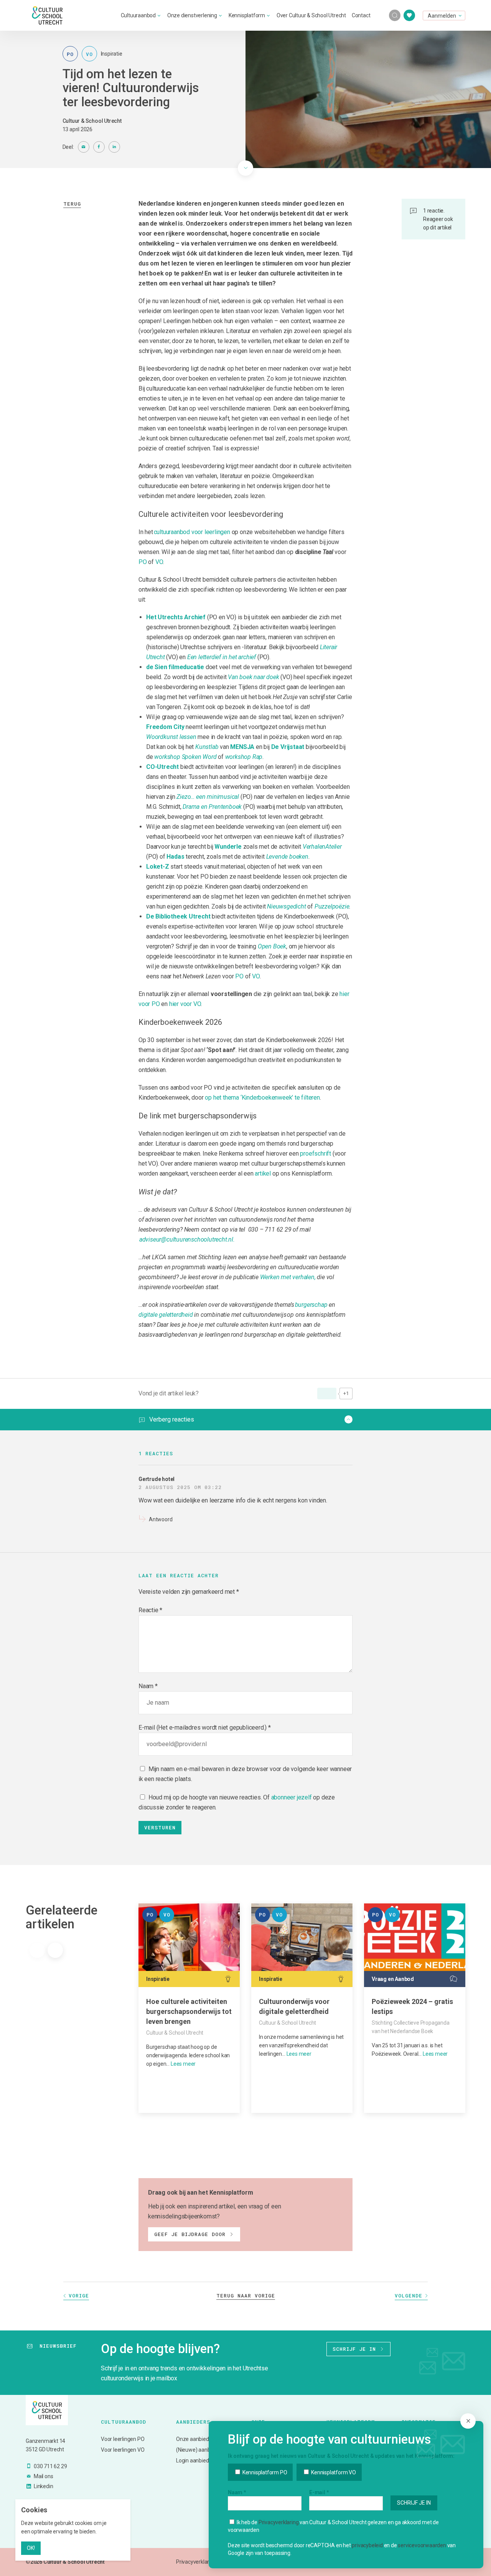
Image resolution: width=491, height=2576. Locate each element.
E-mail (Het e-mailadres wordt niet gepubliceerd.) (203, 1728)
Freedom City (165, 727)
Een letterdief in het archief (222, 657)
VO (159, 562)
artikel (263, 1173)
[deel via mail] (84, 147)
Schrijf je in (354, 2349)
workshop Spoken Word (185, 757)
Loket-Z (158, 867)
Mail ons (43, 2476)
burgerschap (311, 1305)
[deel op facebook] (99, 147)
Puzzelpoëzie (332, 906)
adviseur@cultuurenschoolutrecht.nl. (187, 1239)
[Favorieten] (409, 15)
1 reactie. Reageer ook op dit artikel (438, 219)
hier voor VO (185, 1004)
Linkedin (43, 2486)
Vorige (79, 2296)
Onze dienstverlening (192, 15)
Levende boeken (287, 857)
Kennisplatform (247, 15)
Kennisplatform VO (333, 2472)
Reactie (150, 1610)
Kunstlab (207, 747)
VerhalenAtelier (322, 847)
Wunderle (228, 847)
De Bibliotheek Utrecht (178, 916)
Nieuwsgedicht (286, 906)
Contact (361, 15)
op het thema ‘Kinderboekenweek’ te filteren (262, 1098)
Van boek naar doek (253, 677)
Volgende (409, 2296)
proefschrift (316, 1154)
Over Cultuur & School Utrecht (311, 15)
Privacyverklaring (279, 2522)
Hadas (175, 857)
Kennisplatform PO (264, 2472)
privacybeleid (367, 2545)
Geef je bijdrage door (190, 2234)
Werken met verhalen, (288, 1277)
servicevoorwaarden (422, 2545)
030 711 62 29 (50, 2466)
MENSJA (242, 747)
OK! (31, 2548)
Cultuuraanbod (138, 15)
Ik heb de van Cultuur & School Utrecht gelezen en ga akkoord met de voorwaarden (333, 2526)
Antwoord (161, 1519)
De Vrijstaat (288, 747)
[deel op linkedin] (114, 147)
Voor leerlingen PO (123, 2439)
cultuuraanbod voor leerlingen (192, 532)
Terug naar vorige (246, 2296)
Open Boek (272, 946)
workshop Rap (244, 757)
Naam (146, 1686)
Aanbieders (193, 2422)
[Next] (55, 1950)
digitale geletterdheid (166, 1315)
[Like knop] (327, 1394)
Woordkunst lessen (171, 737)
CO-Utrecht (162, 767)
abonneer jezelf (292, 1797)
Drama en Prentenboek (212, 807)
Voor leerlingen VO (123, 2450)
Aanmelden (442, 16)
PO (143, 562)
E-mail (319, 2492)
